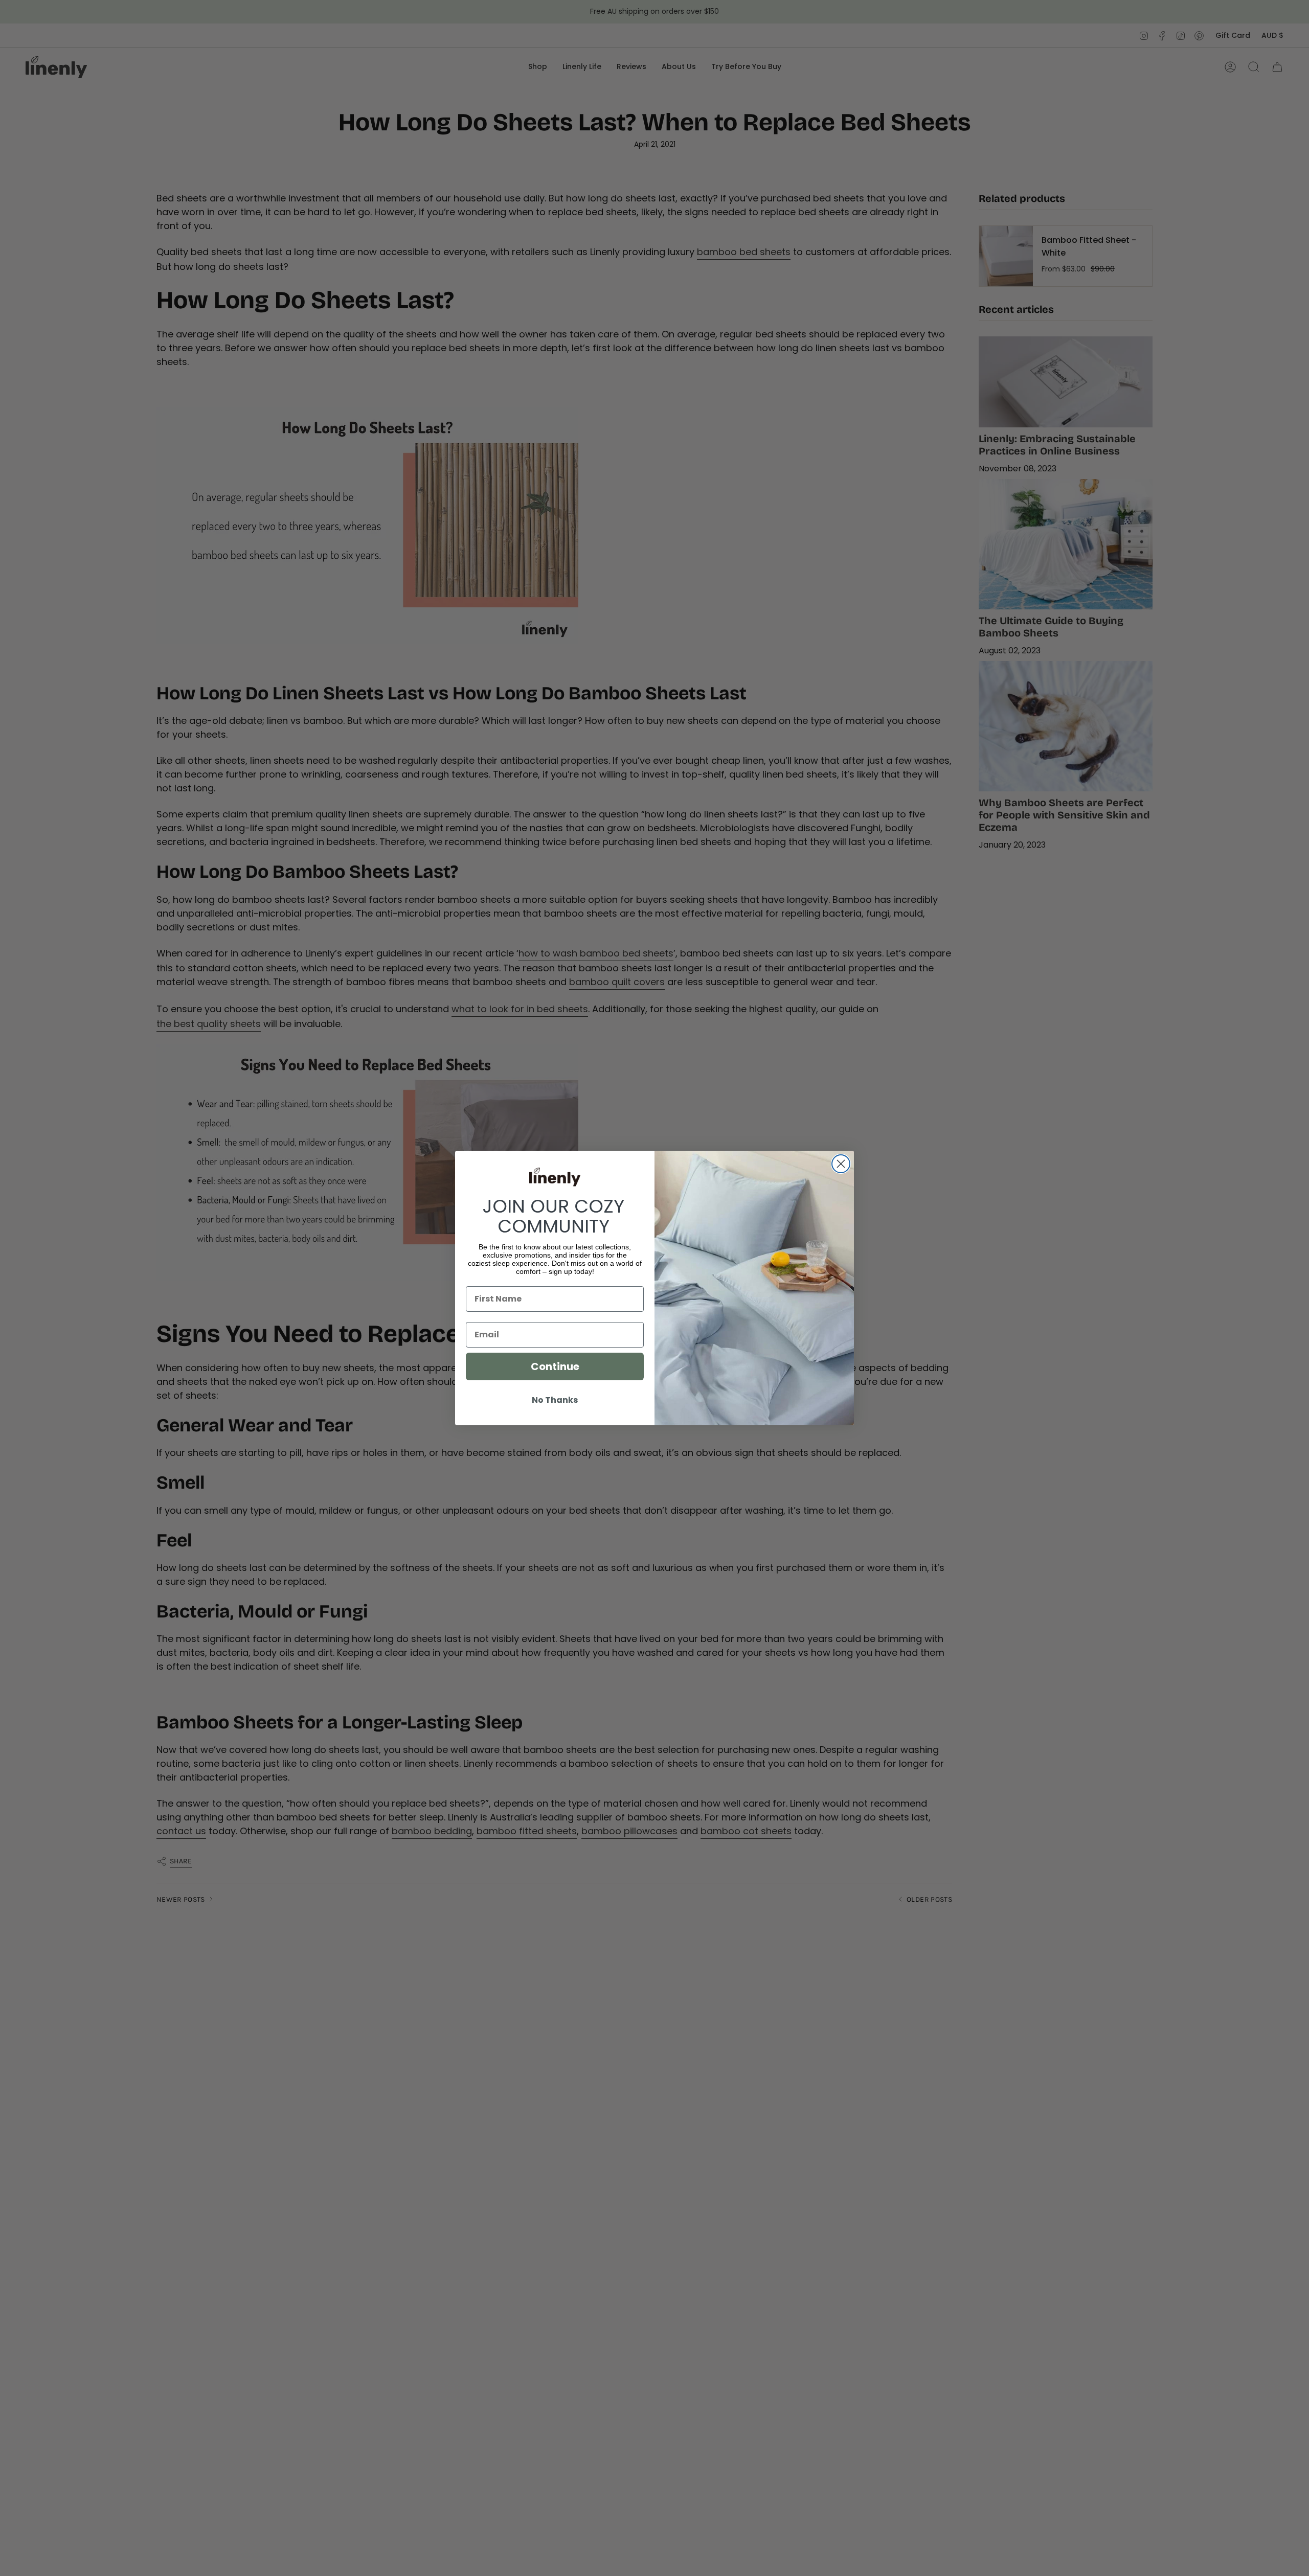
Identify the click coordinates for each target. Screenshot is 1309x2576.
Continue (555, 1366)
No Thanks (555, 1400)
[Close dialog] (841, 1164)
